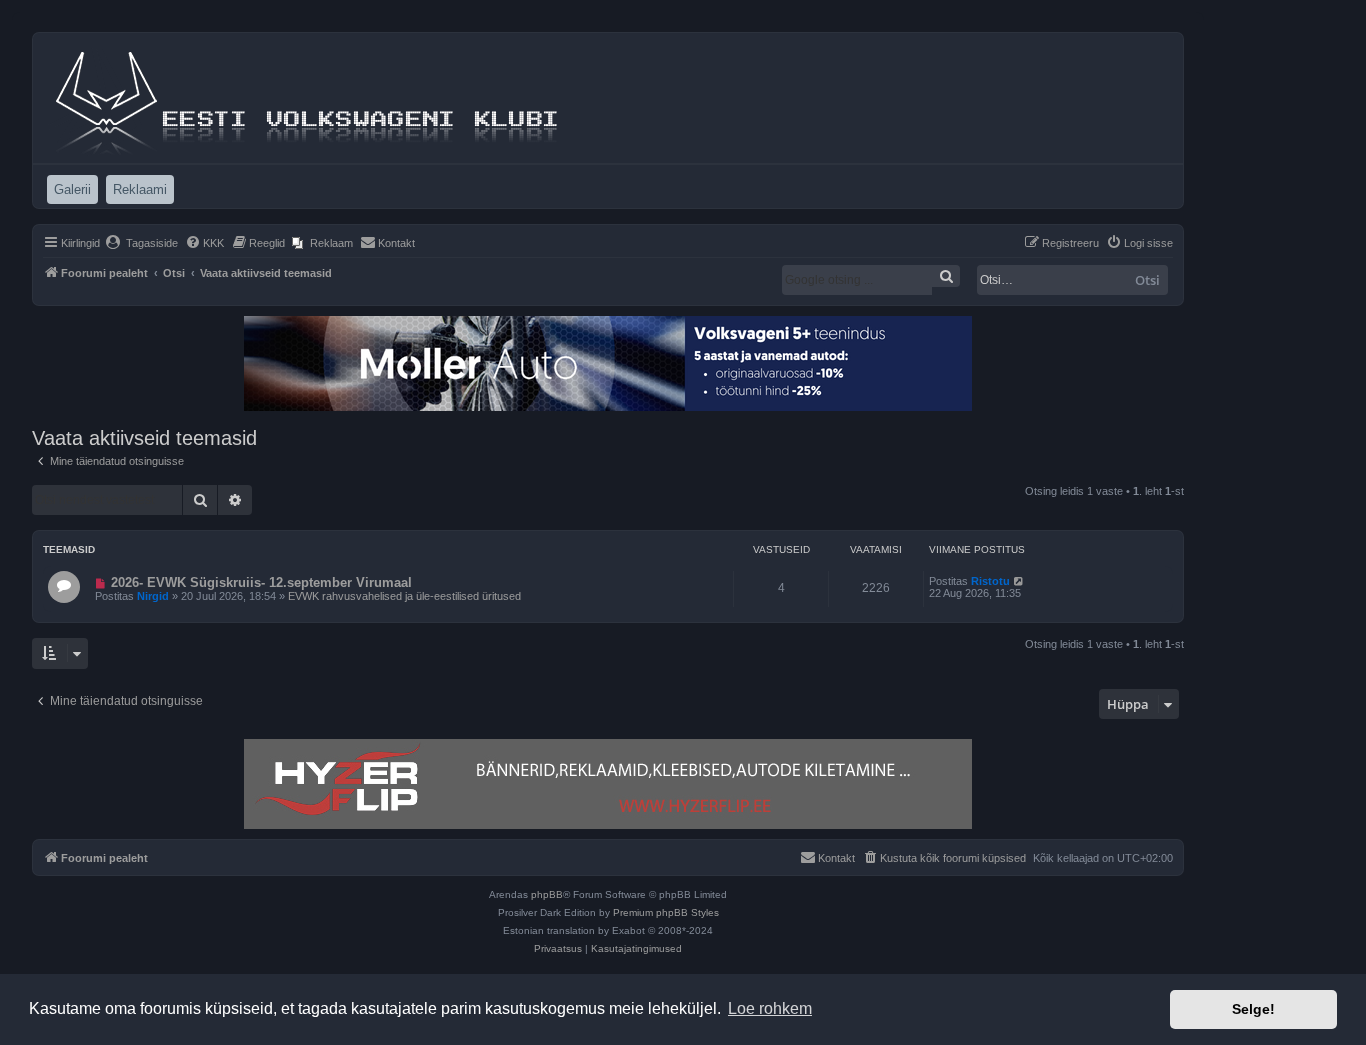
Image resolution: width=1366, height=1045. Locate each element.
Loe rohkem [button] (770, 1008)
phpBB (547, 894)
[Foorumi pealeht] (309, 98)
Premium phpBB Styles (666, 912)
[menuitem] (141, 243)
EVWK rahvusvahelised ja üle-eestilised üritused (404, 596)
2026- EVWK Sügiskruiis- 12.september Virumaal (261, 582)
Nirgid (153, 596)
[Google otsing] (946, 276)
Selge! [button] (1253, 1009)
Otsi (1147, 280)
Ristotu (990, 581)
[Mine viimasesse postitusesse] (1019, 581)
